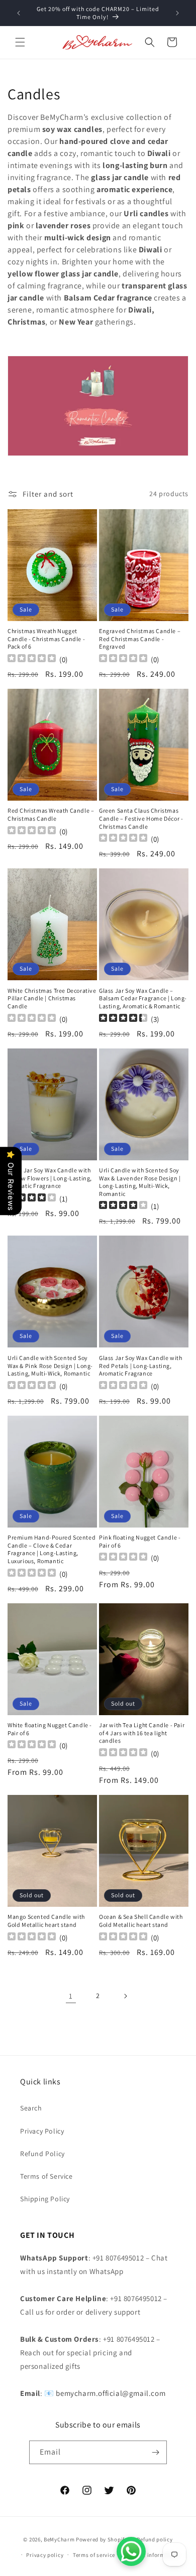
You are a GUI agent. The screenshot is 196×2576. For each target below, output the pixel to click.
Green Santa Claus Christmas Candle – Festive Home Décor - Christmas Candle (141, 818)
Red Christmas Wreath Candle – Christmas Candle (51, 814)
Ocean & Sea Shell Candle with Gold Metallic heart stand (141, 1921)
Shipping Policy (45, 2199)
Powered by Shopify (102, 2539)
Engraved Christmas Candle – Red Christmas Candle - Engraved (140, 639)
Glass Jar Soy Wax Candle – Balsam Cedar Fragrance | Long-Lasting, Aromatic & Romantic (143, 998)
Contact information (152, 2555)
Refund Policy (42, 2154)
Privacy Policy (42, 2131)
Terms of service (94, 2555)
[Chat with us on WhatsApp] (131, 2551)
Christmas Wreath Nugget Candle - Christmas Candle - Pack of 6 (46, 639)
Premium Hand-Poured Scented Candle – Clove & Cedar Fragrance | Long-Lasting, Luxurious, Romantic (52, 1549)
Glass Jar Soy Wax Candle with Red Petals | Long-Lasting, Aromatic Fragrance (140, 1366)
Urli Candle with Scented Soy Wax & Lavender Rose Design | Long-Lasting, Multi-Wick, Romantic (140, 1182)
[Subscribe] (155, 2452)
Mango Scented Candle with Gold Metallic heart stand (46, 1921)
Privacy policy (45, 2555)
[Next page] (125, 1996)
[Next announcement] (177, 13)
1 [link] (71, 1996)
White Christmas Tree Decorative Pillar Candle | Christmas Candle (52, 998)
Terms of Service (46, 2176)
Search (31, 2108)
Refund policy (155, 2539)
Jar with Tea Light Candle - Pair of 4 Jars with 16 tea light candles (142, 1733)
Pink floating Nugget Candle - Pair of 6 (140, 1541)
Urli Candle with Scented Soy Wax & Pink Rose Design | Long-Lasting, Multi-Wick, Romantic (50, 1366)
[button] (20, 42)
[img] (123, 1019)
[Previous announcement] (19, 13)
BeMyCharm (59, 2539)
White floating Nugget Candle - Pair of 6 (50, 1729)
